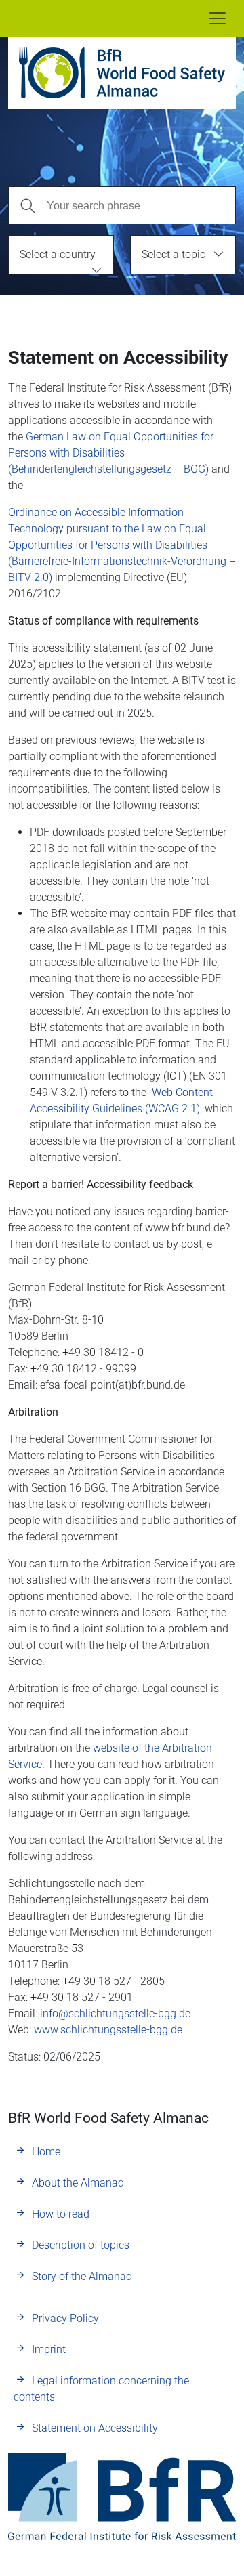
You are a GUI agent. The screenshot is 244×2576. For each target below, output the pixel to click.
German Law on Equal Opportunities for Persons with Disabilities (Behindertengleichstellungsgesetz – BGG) (111, 453)
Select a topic (174, 254)
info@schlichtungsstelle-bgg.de (115, 2013)
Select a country (58, 254)
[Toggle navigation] (218, 18)
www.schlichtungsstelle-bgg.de (108, 2030)
